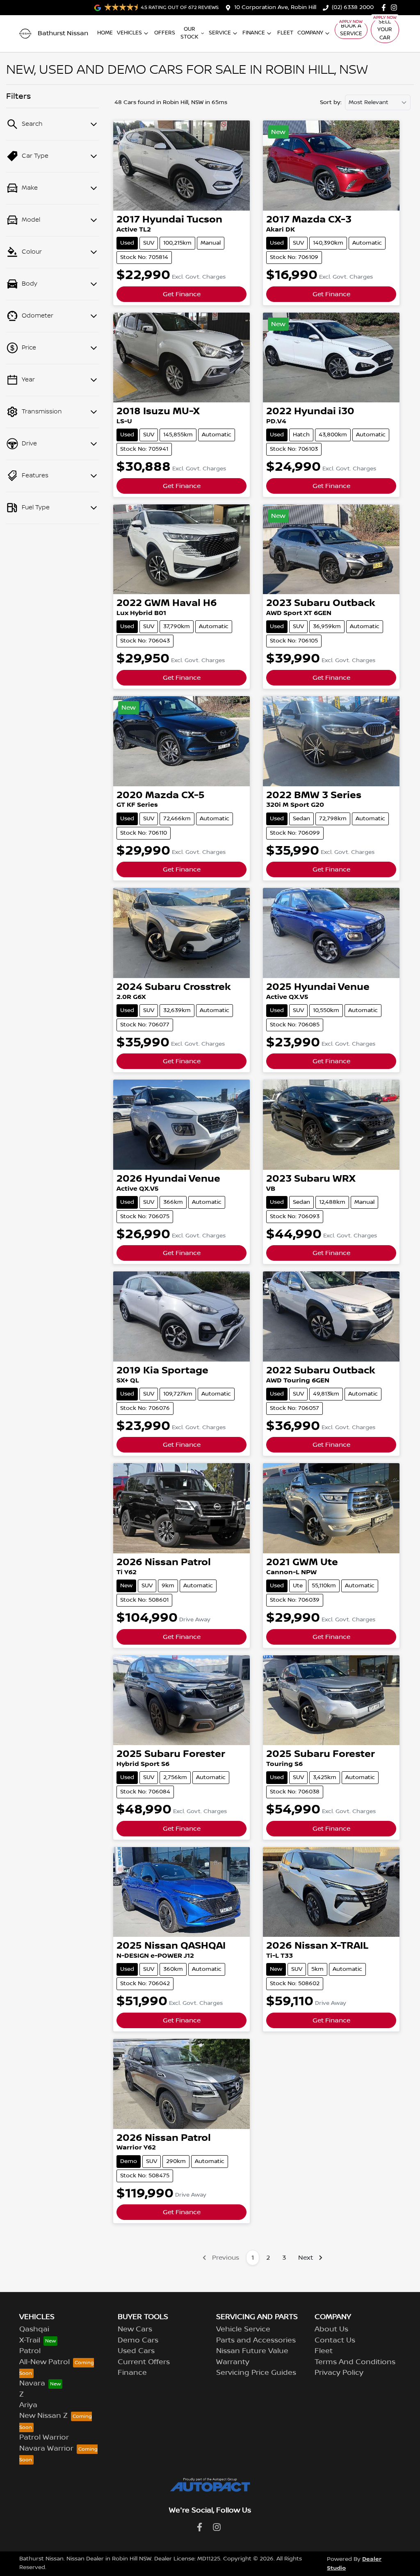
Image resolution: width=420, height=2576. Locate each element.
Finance (254, 33)
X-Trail (30, 2340)
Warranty (233, 2362)
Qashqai (34, 2329)
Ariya (28, 2405)
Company (310, 33)
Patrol (30, 2351)
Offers (165, 33)
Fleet (285, 33)
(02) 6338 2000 (353, 7)
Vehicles (129, 33)
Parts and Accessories (256, 2340)
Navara (32, 2383)
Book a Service (351, 30)
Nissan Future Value (252, 2351)
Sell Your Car (385, 30)
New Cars (135, 2329)
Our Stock (189, 33)
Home (105, 33)
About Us (331, 2329)
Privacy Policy (339, 2373)
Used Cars (136, 2351)
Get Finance (182, 294)
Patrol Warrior (44, 2438)
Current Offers (144, 2362)
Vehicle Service (243, 2329)
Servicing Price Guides (256, 2373)
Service (220, 33)
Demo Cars (138, 2340)
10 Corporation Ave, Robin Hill (275, 7)
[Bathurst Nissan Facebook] (385, 8)
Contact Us (335, 2340)
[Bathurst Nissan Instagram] (396, 8)
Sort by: (331, 102)
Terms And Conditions (355, 2362)
